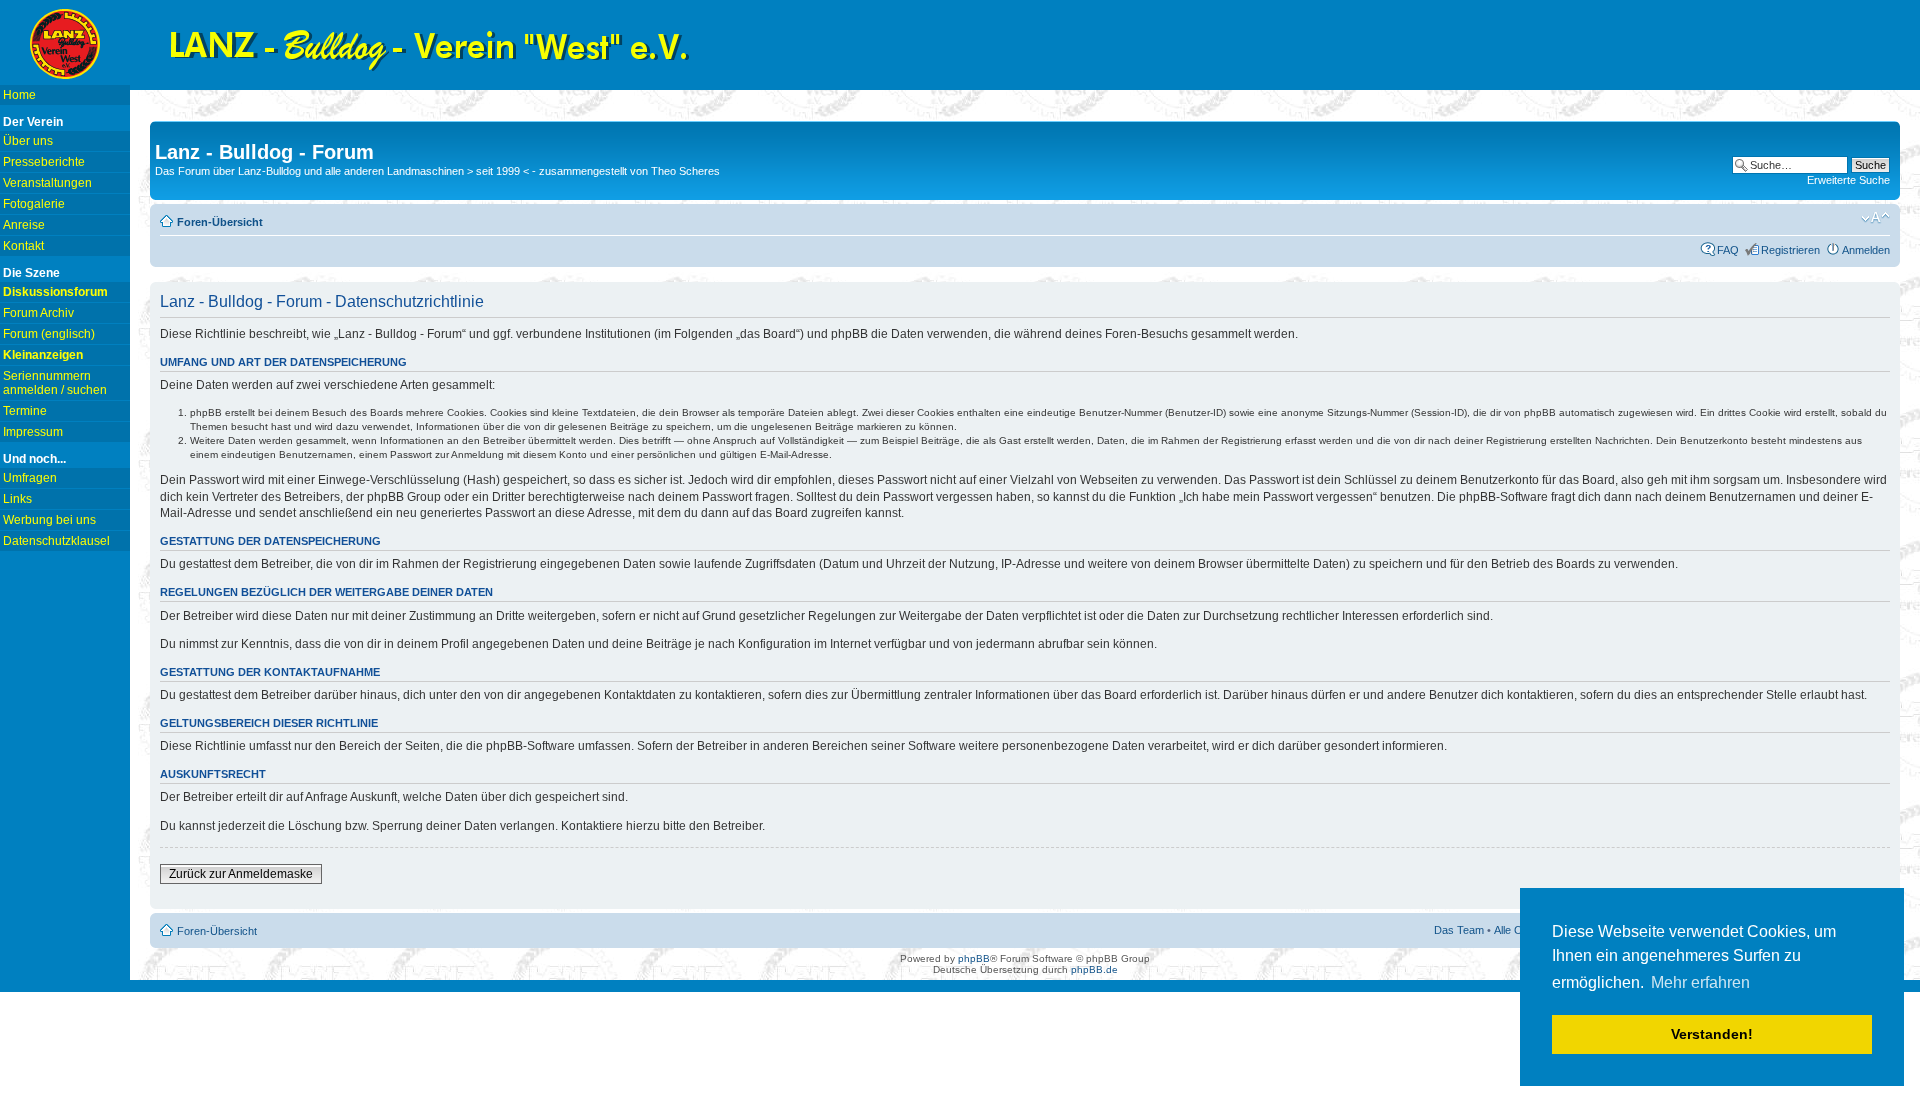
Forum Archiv (38, 313)
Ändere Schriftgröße (1875, 218)
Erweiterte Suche (1848, 180)
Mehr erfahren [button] (1700, 982)
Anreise (24, 225)
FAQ (1728, 250)
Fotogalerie (34, 204)
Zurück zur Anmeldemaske (241, 874)
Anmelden (1866, 250)
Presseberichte (44, 162)
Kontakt (23, 246)
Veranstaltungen (47, 183)
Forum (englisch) (49, 334)
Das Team (1459, 930)
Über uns (28, 141)
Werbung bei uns (49, 520)
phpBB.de (1094, 969)
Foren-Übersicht (220, 222)
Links (17, 499)
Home (19, 95)
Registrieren (1790, 250)
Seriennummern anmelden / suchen (55, 383)
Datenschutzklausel (56, 541)
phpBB (974, 958)
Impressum (33, 432)
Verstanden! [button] (1712, 1034)
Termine (25, 411)
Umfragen (30, 478)
